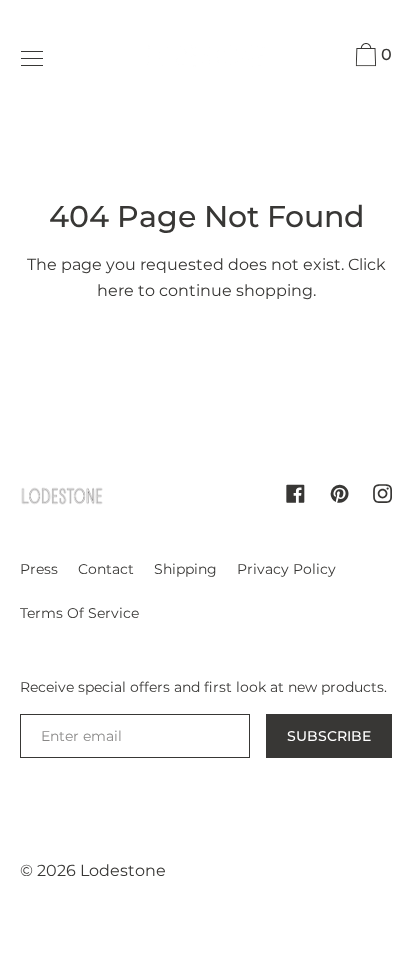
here (115, 290)
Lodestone (123, 870)
